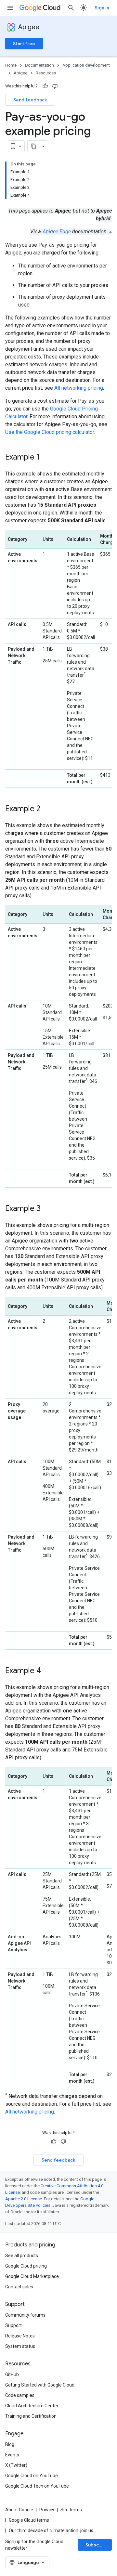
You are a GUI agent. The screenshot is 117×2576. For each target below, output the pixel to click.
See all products (22, 2256)
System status (20, 2346)
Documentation (39, 65)
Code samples (20, 2395)
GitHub (12, 2374)
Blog (10, 2444)
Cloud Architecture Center (32, 2406)
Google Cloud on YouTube (32, 2476)
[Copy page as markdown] (33, 146)
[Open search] (71, 8)
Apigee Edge (57, 232)
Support (13, 2325)
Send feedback (30, 100)
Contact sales (19, 2287)
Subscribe (97, 2545)
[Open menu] (10, 8)
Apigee (29, 27)
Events (12, 2455)
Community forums (25, 2315)
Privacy (47, 2510)
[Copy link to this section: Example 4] (47, 1671)
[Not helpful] (55, 86)
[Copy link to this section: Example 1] (46, 458)
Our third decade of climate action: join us (51, 2530)
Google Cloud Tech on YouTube (37, 2486)
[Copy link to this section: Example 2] (47, 809)
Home (11, 65)
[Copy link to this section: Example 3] (47, 1209)
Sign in (102, 8)
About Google (19, 2510)
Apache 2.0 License (24, 2199)
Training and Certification (31, 2416)
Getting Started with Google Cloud (40, 2385)
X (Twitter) (16, 2465)
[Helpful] (45, 86)
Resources (46, 73)
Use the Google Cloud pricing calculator (50, 432)
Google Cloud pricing (26, 2266)
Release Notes (20, 2336)
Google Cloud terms (29, 2520)
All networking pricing (79, 388)
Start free (24, 44)
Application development (86, 65)
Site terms (71, 2510)
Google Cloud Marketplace (32, 2276)
